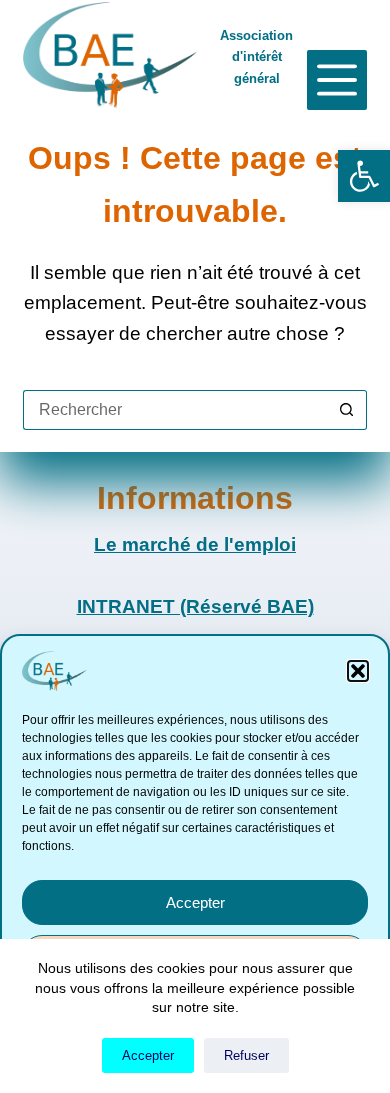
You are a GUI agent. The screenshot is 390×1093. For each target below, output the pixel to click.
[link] (364, 176)
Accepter (195, 902)
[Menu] (337, 80)
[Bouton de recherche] (347, 410)
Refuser (246, 1055)
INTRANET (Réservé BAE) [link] (195, 606)
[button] (358, 671)
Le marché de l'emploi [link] (195, 544)
